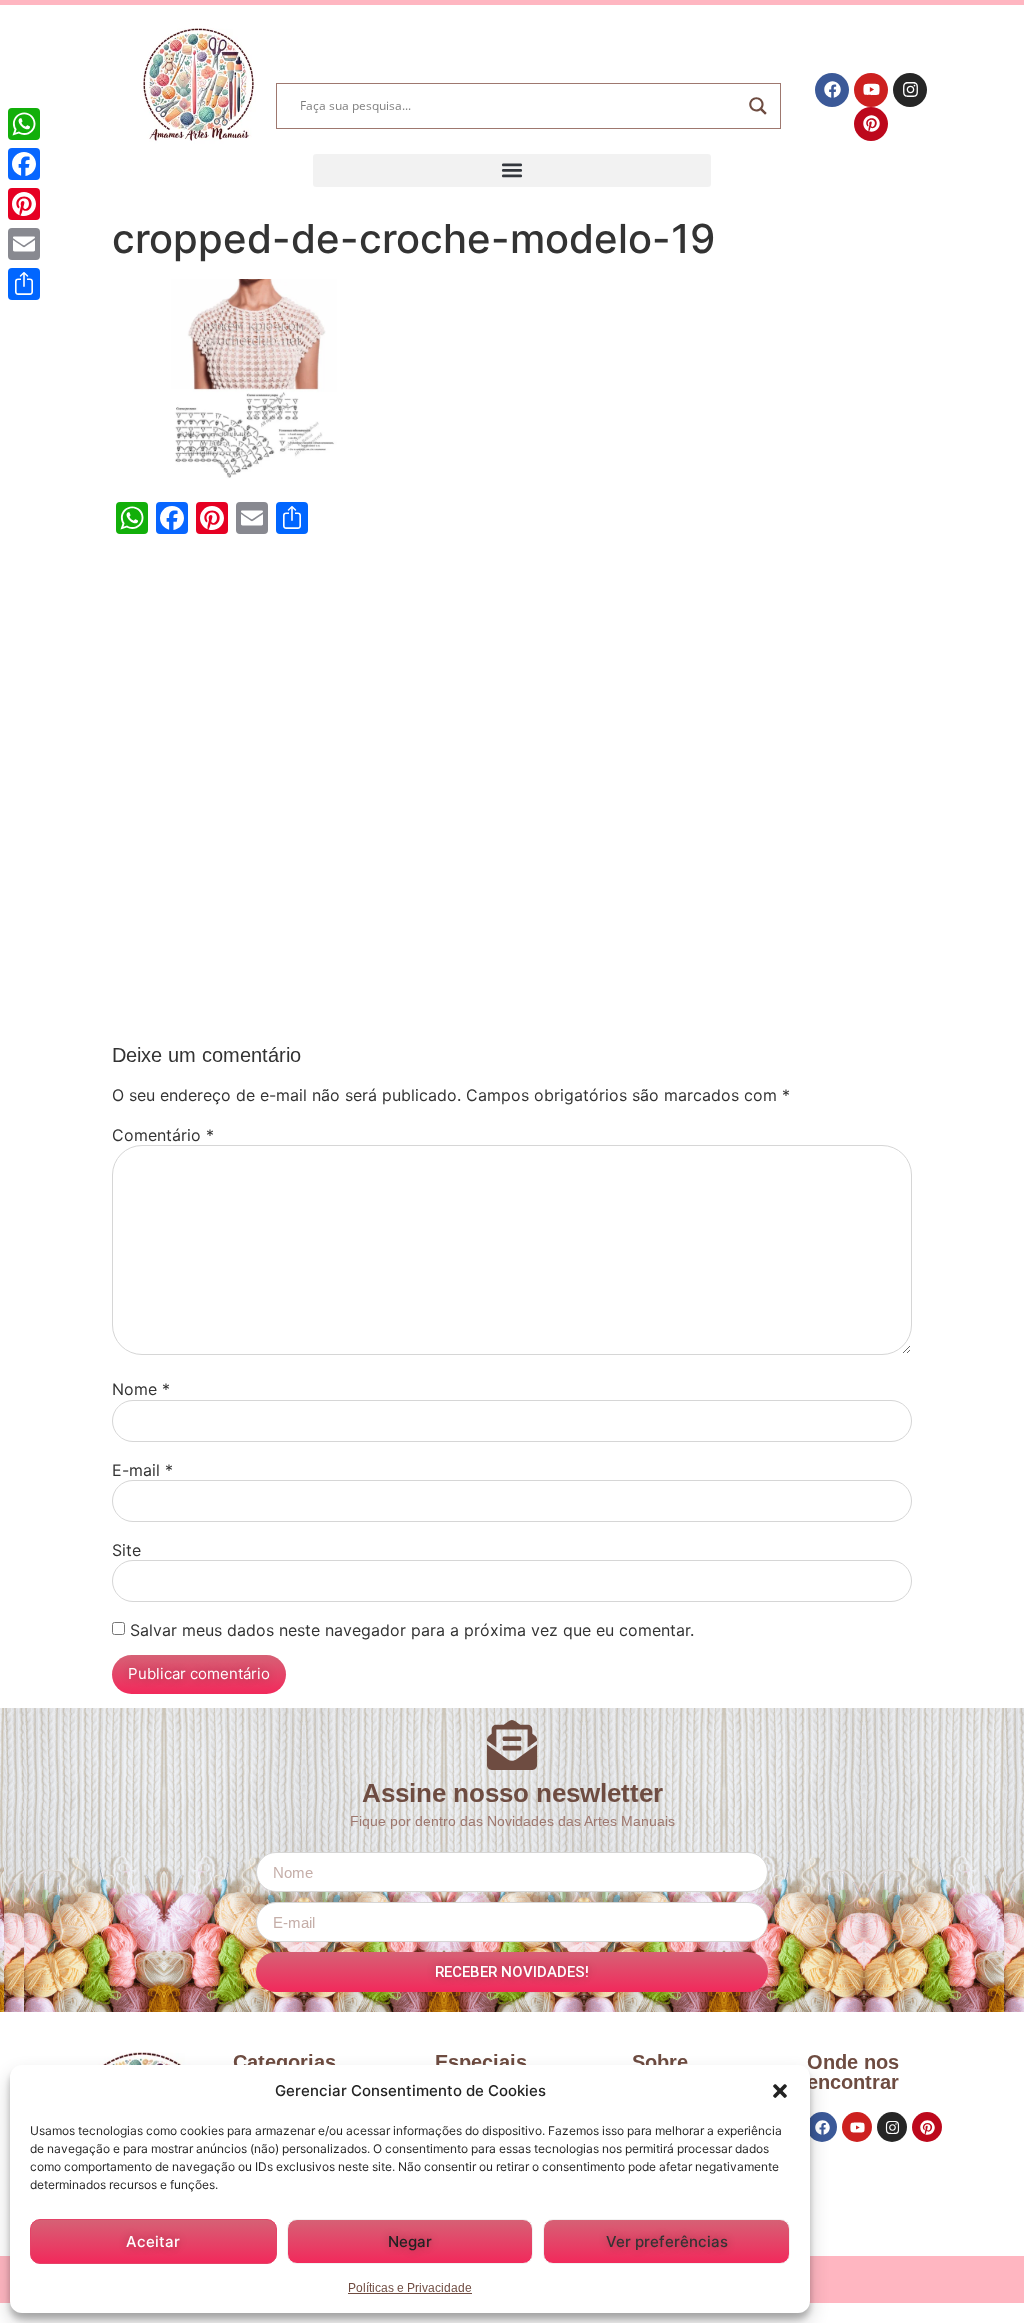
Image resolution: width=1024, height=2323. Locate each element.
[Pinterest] (871, 124)
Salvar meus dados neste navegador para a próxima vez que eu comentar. (412, 1630)
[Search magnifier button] (758, 106)
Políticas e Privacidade (410, 2288)
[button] (780, 2091)
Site (126, 1550)
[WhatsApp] (24, 124)
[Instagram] (910, 90)
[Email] (24, 244)
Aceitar (153, 2241)
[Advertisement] (512, 795)
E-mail (142, 1470)
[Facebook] (832, 90)
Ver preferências (667, 2241)
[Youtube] (871, 90)
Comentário (163, 1135)
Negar (410, 2241)
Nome (141, 1389)
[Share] (24, 284)
